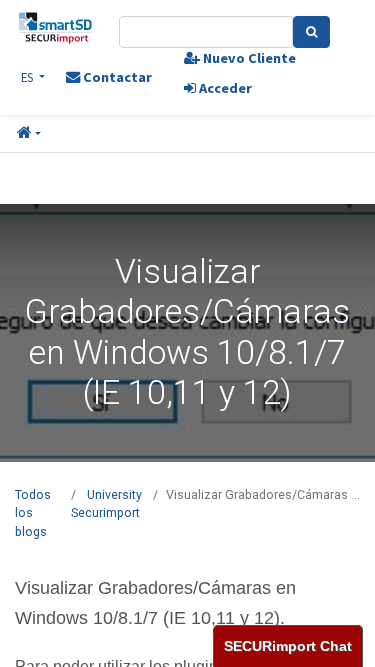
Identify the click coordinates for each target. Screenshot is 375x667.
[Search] (311, 32)
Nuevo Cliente (248, 58)
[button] (29, 134)
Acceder (224, 88)
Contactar (116, 77)
